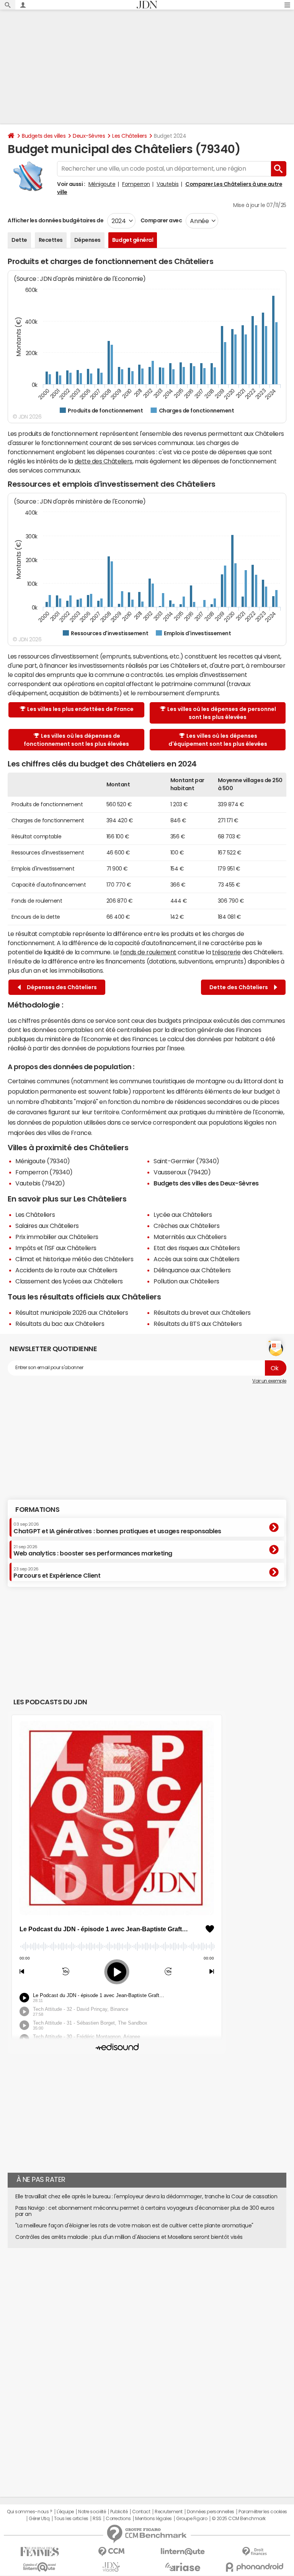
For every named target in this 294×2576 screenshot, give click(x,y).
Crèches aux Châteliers (186, 1226)
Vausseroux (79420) (182, 1172)
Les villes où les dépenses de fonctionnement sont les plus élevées (76, 740)
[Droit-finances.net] (254, 2552)
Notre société (92, 2512)
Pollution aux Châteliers (186, 1281)
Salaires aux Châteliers (47, 1226)
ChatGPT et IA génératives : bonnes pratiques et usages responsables (117, 1528)
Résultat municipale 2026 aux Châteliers (72, 1312)
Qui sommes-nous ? (29, 2512)
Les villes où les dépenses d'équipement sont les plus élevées (218, 740)
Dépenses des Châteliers (61, 987)
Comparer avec (161, 220)
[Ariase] (183, 2567)
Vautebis (167, 184)
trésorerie (226, 952)
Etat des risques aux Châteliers (197, 1248)
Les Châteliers (129, 136)
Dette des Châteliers (240, 987)
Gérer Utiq (39, 2519)
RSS (97, 2519)
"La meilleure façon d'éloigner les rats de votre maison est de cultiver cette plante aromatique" (134, 2225)
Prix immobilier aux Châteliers (57, 1237)
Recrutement (169, 2512)
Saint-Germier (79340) (186, 1161)
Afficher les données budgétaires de (56, 220)
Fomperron (136, 184)
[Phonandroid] (254, 2567)
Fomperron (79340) (44, 1172)
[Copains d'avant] (40, 2567)
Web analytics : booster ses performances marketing (93, 1550)
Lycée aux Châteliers (183, 1215)
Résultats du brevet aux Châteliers (202, 1312)
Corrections (118, 2519)
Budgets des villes (44, 136)
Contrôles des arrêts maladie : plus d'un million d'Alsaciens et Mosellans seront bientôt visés (129, 2237)
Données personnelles (210, 2512)
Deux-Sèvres (89, 136)
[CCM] (111, 2552)
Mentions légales (153, 2519)
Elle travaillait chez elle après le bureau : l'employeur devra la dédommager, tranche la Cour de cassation (146, 2196)
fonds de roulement (148, 952)
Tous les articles (71, 2519)
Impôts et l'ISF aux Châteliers (56, 1248)
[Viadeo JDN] (111, 2567)
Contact (141, 2512)
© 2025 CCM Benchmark (239, 2519)
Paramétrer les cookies (263, 2512)
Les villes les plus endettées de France (80, 709)
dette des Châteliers (104, 461)
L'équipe (65, 2512)
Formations (37, 1510)
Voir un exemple (269, 1381)
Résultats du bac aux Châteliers (60, 1324)
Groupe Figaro (192, 2519)
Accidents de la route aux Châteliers (66, 1270)
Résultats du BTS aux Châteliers (198, 1324)
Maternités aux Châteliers (190, 1237)
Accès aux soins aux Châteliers (197, 1259)
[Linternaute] (183, 2552)
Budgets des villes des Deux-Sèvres (206, 1183)
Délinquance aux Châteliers (192, 1270)
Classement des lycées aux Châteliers (69, 1281)
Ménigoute (102, 184)
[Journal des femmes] (40, 2552)
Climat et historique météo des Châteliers (74, 1259)
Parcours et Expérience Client (57, 1573)
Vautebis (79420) (40, 1183)
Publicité (119, 2512)
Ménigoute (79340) (43, 1161)
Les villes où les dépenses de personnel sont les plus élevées (222, 713)
